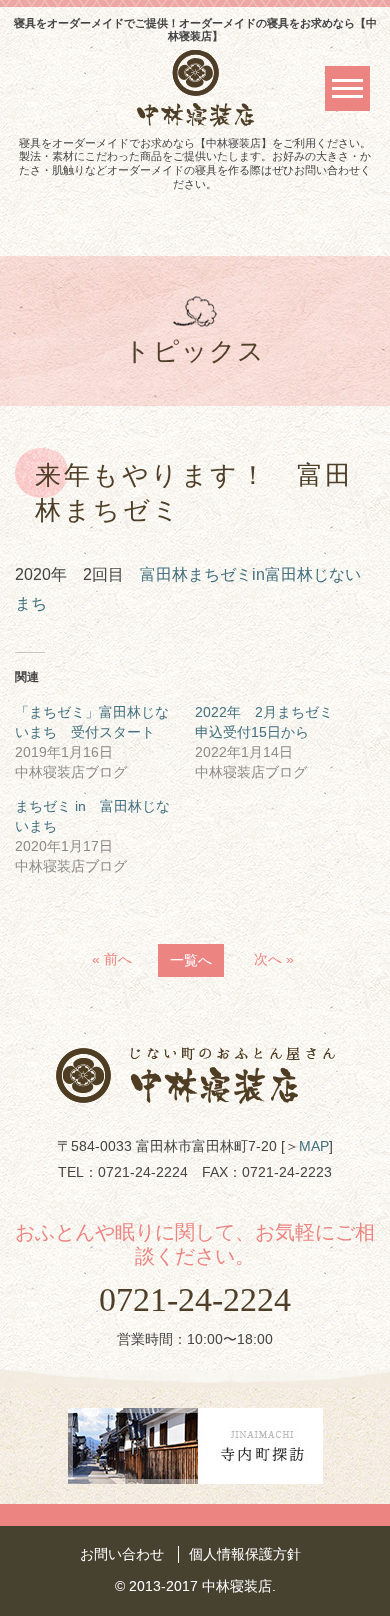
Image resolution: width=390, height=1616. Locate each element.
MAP (314, 1146)
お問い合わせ (122, 1554)
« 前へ (112, 959)
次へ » (274, 959)
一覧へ (191, 960)
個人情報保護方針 (245, 1554)
